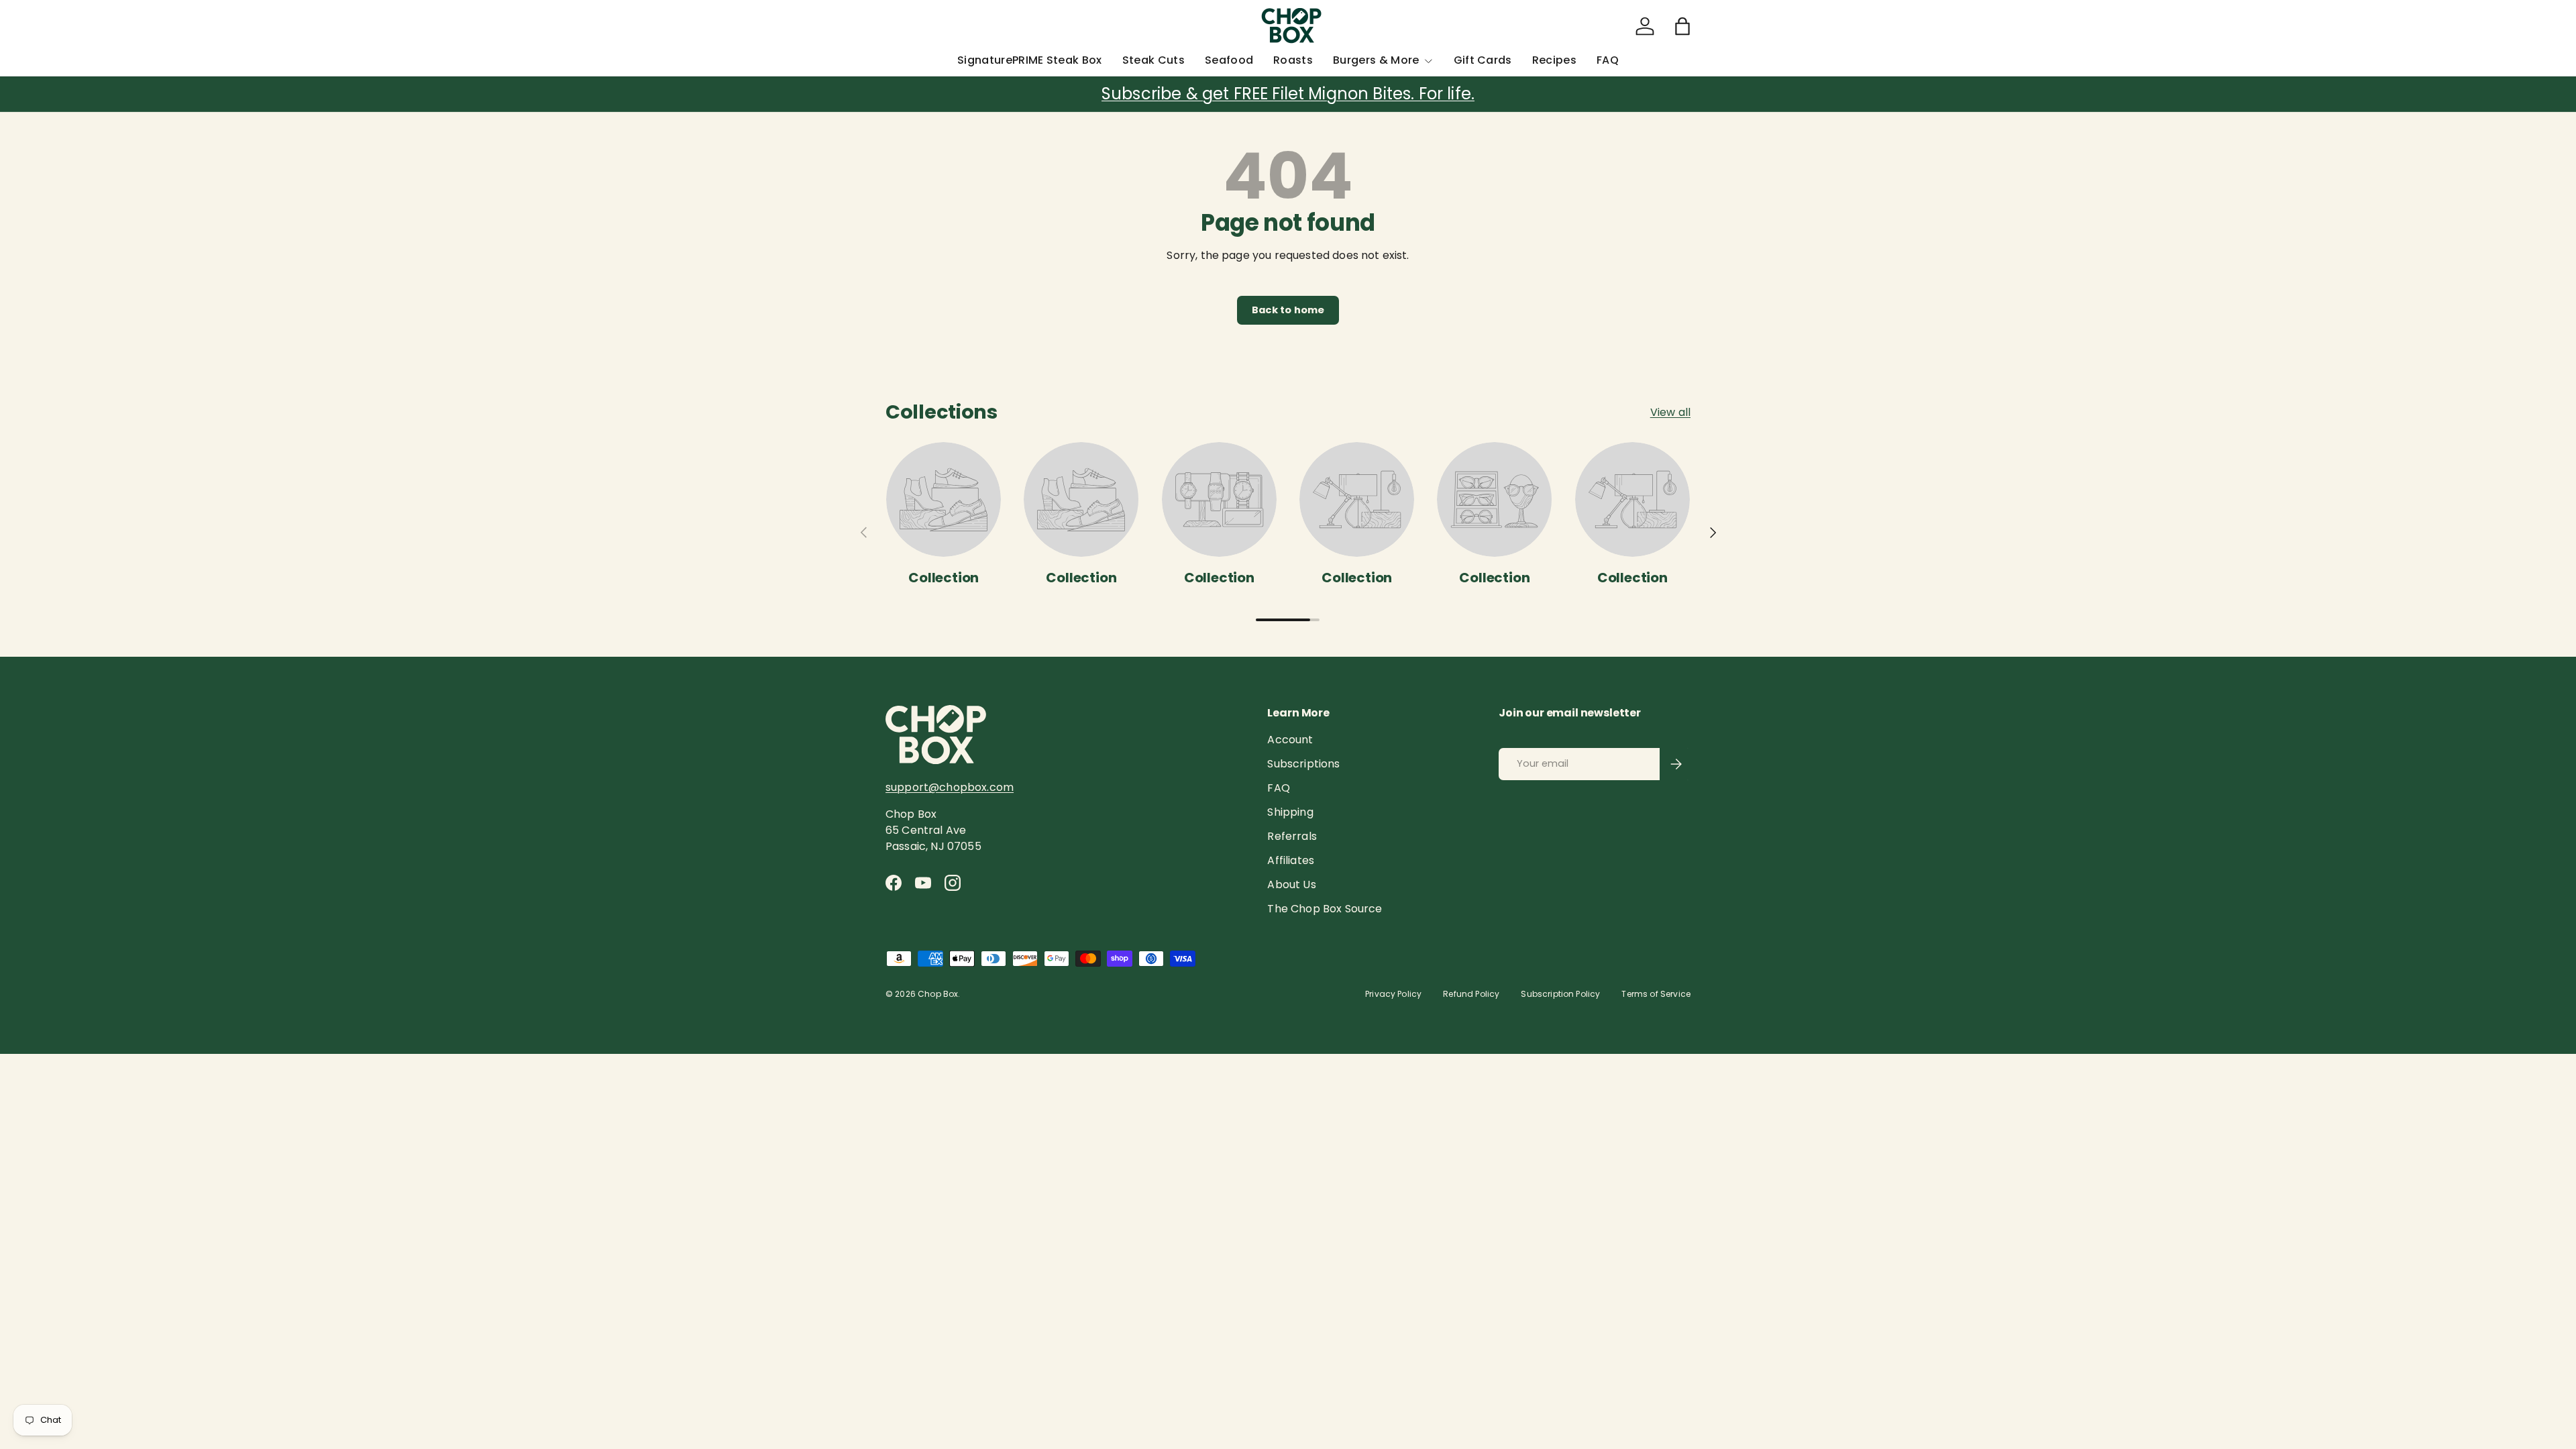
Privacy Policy (1393, 994)
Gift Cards (1483, 60)
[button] (1682, 26)
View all (1670, 412)
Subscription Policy (1560, 994)
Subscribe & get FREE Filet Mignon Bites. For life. (1288, 94)
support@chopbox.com (950, 787)
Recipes (1554, 60)
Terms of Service (1656, 994)
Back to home (1288, 310)
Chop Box (938, 994)
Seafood (1229, 60)
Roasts (1293, 60)
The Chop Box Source (1325, 909)
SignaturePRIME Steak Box (1030, 60)
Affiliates (1291, 860)
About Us (1291, 884)
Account (1290, 740)
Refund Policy (1471, 994)
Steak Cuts (1153, 60)
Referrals (1292, 836)
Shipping (1290, 812)
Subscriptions (1303, 764)
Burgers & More (1376, 60)
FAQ (1608, 60)
